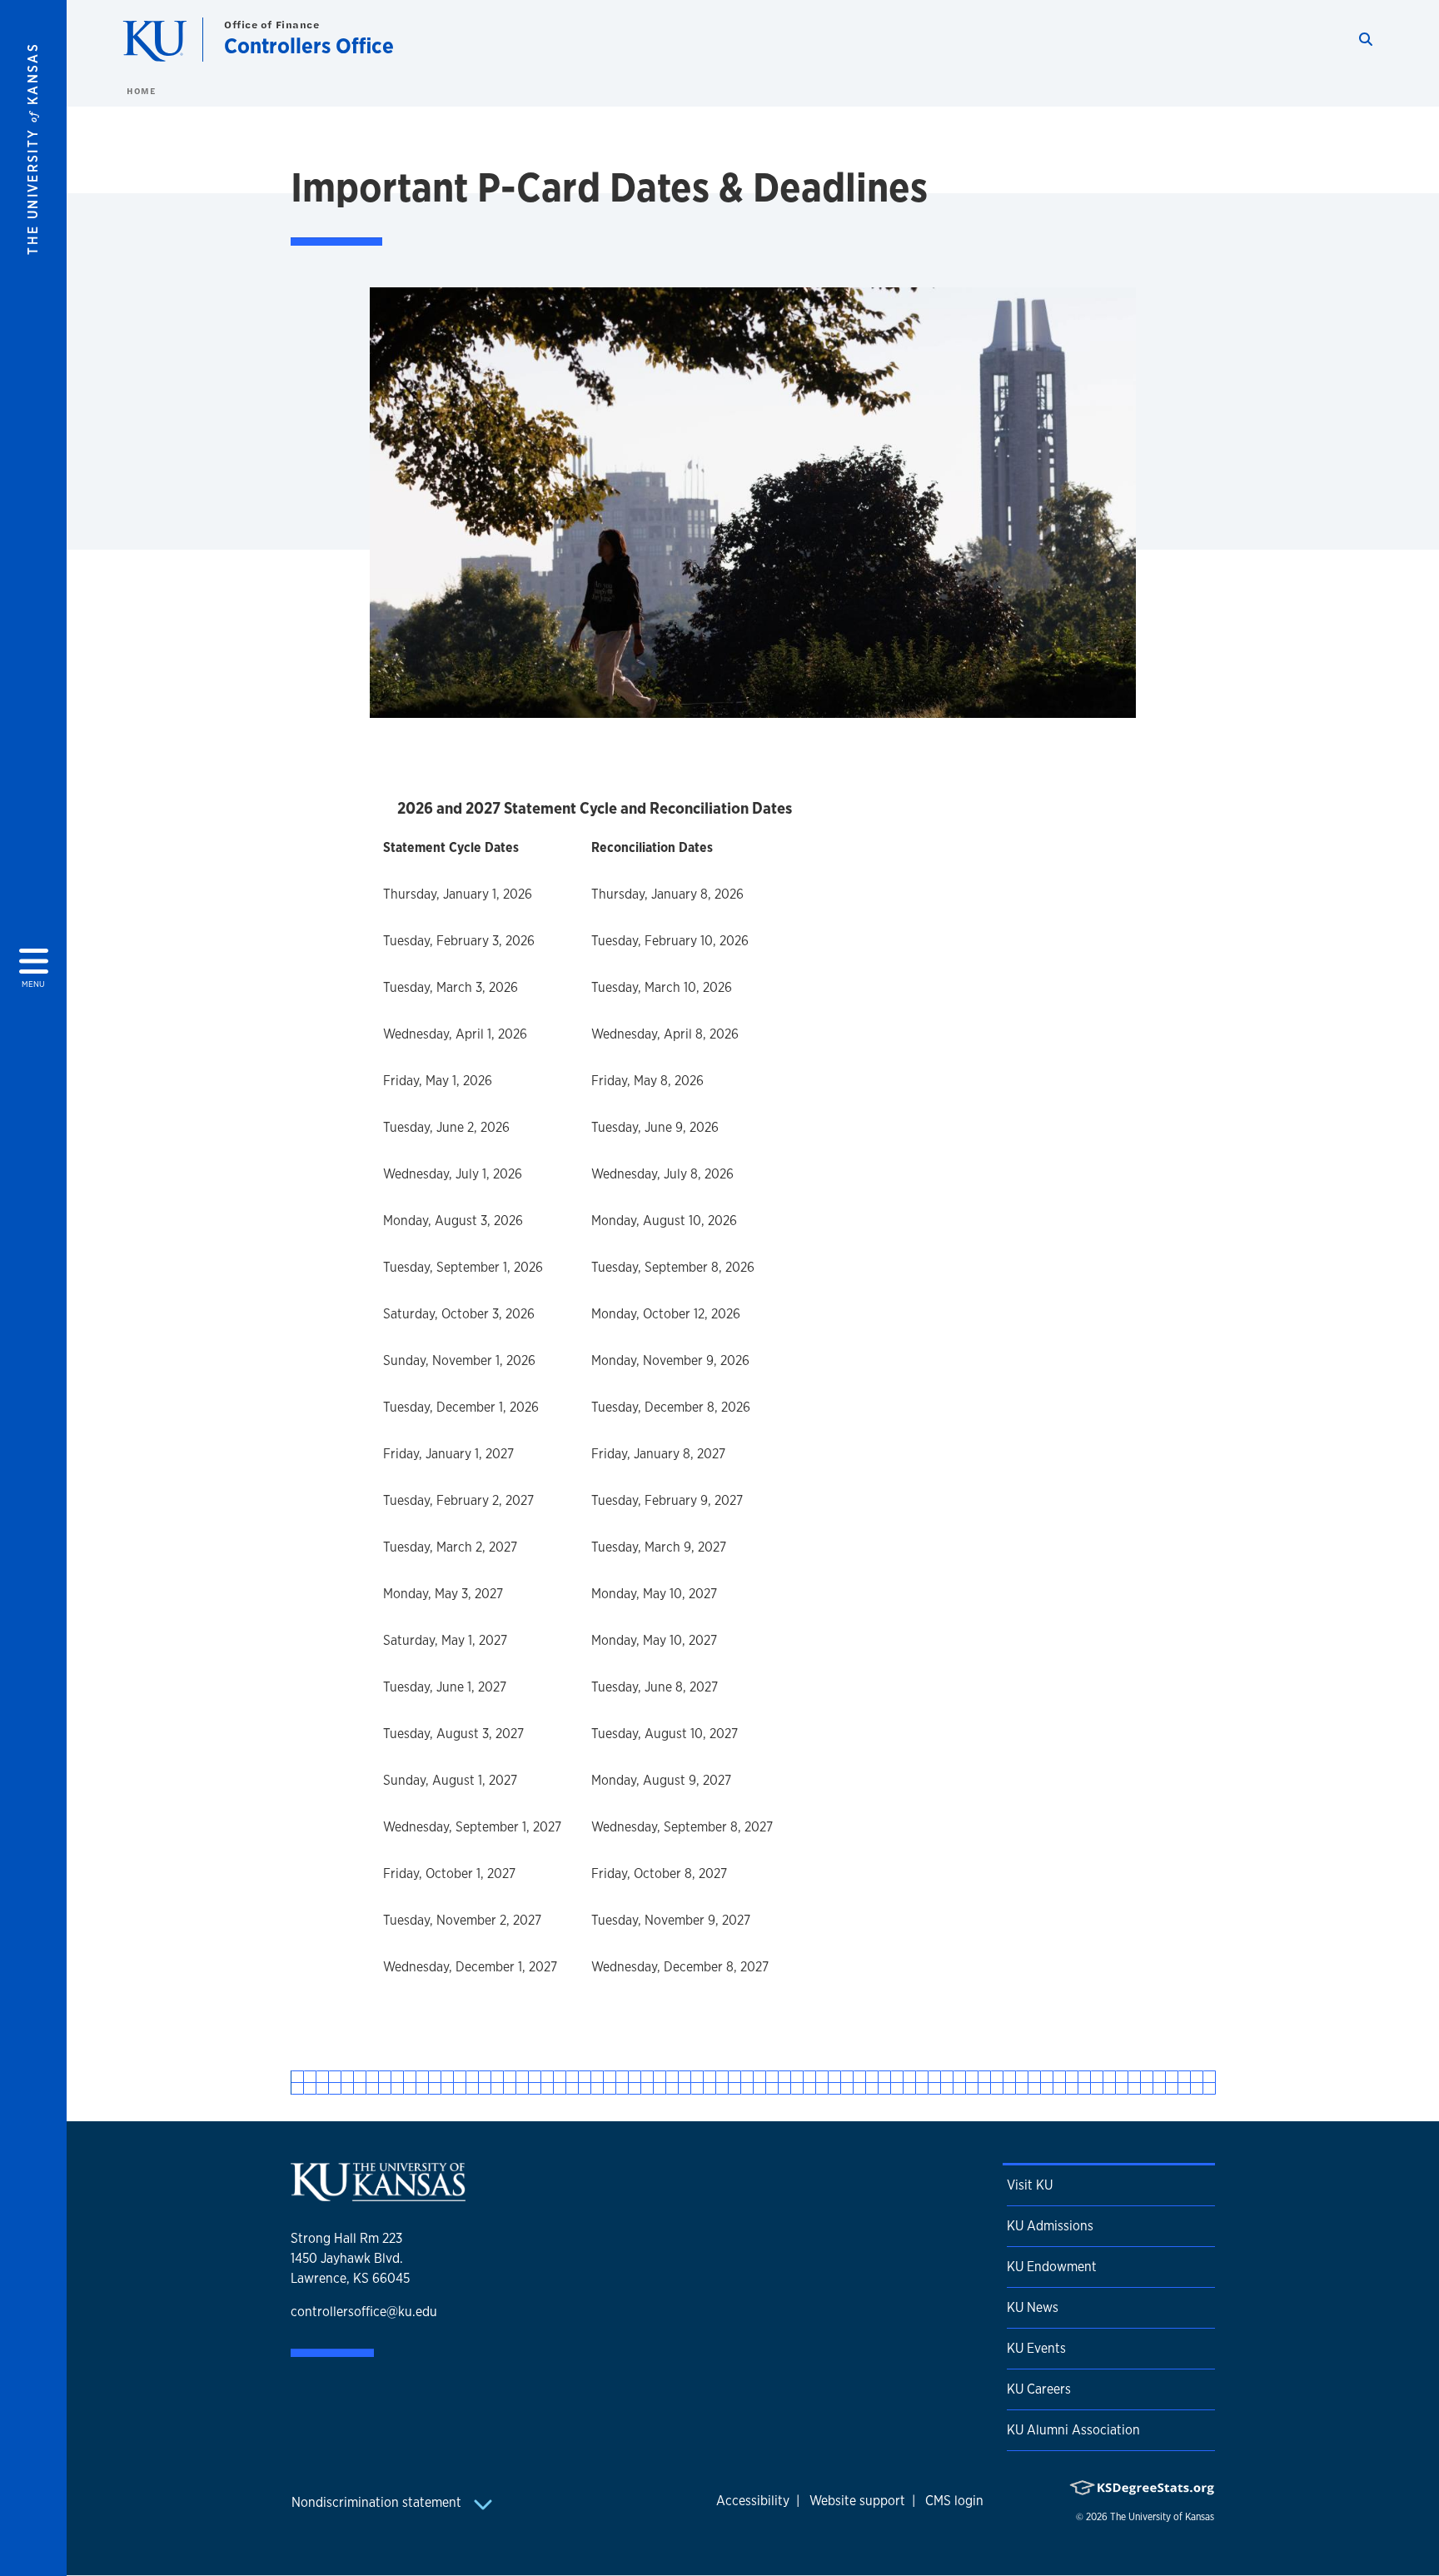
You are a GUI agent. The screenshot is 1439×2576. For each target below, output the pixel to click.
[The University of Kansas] (378, 2195)
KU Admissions (1050, 2226)
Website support (857, 2501)
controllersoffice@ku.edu (364, 2312)
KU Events (1036, 2348)
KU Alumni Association (1073, 2430)
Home (141, 91)
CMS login (954, 2501)
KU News (1033, 2307)
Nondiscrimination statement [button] (378, 2502)
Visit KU (1030, 2185)
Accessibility (753, 2501)
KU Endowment (1052, 2267)
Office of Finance (272, 25)
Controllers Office (309, 45)
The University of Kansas (1162, 2517)
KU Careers (1039, 2389)
